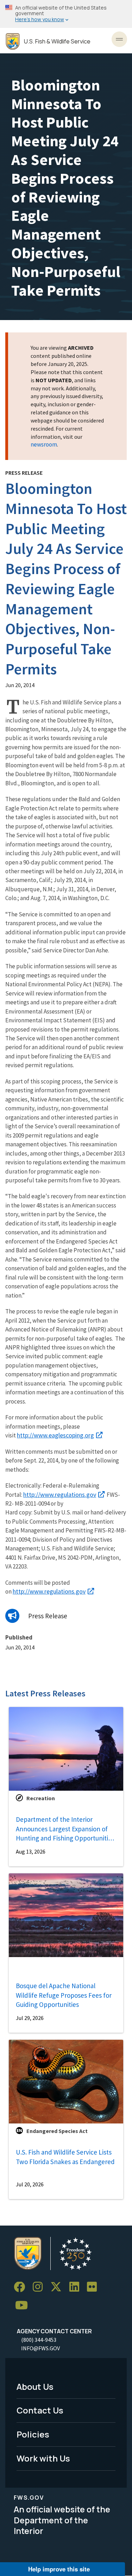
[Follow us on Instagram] (40, 2287)
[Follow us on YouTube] (24, 2306)
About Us (35, 2386)
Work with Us (43, 2458)
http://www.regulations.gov (60, 1494)
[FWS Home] (13, 42)
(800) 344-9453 (39, 2340)
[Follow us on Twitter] (58, 2287)
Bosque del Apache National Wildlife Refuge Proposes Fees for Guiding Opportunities (64, 1995)
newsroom (44, 444)
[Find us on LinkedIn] (77, 2287)
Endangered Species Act (57, 2131)
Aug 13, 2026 (31, 1851)
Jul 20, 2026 (30, 2184)
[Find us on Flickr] (94, 2287)
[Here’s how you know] (66, 14)
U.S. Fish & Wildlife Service (57, 42)
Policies (33, 2434)
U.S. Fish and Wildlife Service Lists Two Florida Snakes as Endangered (65, 2157)
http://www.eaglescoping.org (55, 1435)
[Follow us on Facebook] (22, 2287)
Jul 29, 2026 (30, 2018)
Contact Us (40, 2410)
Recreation (41, 1798)
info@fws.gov (40, 2348)
